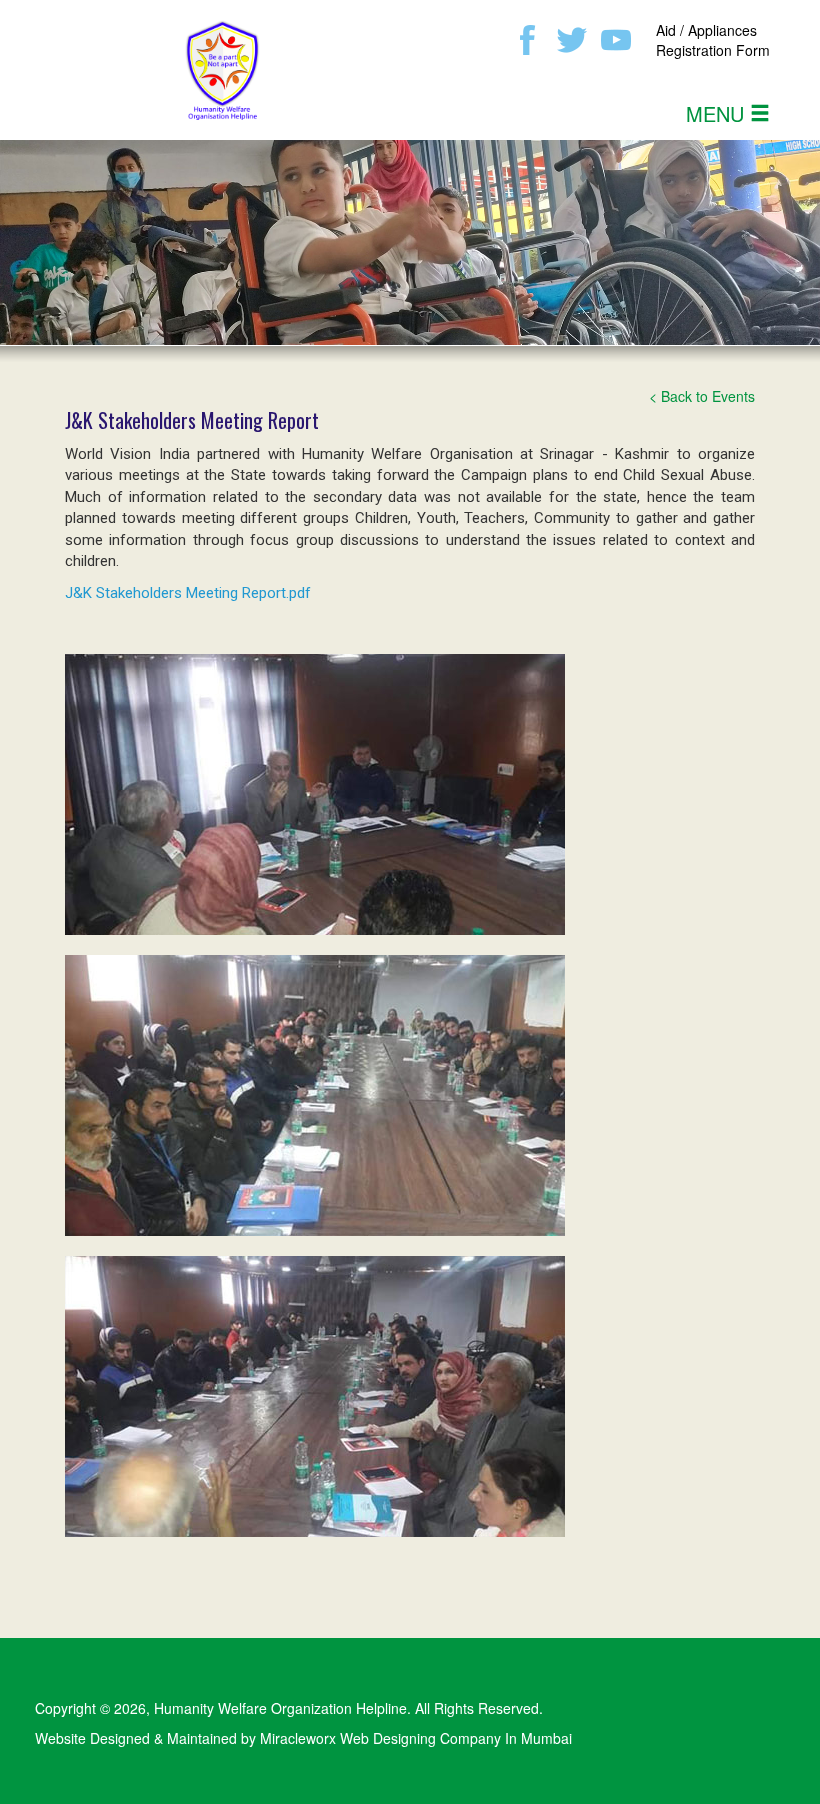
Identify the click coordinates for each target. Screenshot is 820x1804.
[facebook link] (528, 38)
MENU (718, 113)
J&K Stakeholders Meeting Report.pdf (188, 593)
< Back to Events (702, 396)
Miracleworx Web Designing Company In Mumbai (416, 1738)
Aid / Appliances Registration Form (713, 40)
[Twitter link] (572, 38)
